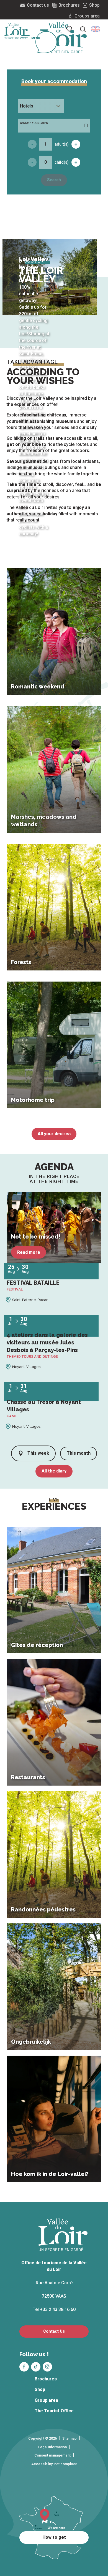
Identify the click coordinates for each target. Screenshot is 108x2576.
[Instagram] (47, 2367)
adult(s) (62, 144)
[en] (96, 29)
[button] (96, 29)
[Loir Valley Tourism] (63, 38)
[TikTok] (36, 2367)
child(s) (62, 162)
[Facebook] (24, 2367)
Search (54, 180)
